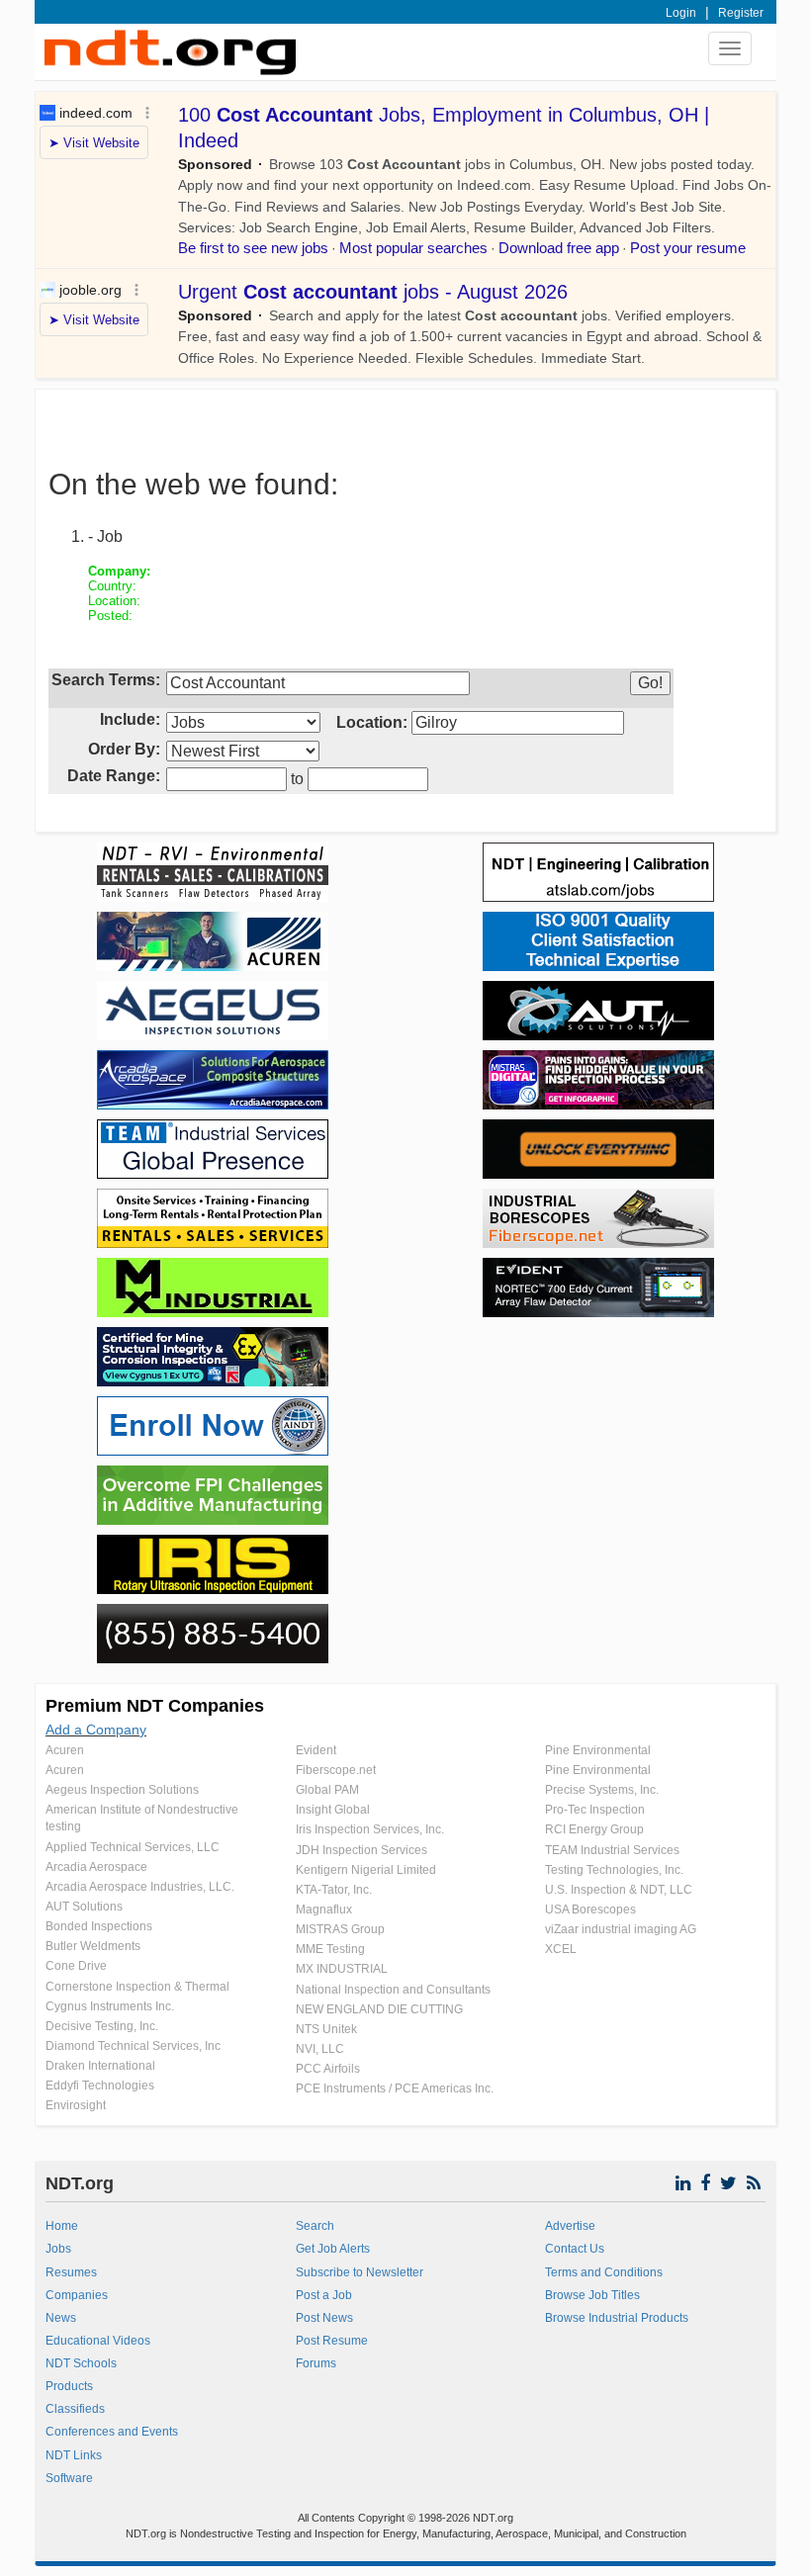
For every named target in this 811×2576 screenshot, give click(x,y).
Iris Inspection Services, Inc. (370, 1829)
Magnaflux (324, 1910)
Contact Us (575, 2249)
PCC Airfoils (328, 2069)
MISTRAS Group (340, 1929)
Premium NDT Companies (155, 1706)
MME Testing (330, 1949)
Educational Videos (98, 2341)
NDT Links (74, 2455)
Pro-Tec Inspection (595, 1810)
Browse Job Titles (592, 2295)
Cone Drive (76, 1966)
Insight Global (333, 1810)
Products (69, 2386)
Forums (316, 2363)
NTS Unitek (326, 2029)
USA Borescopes (590, 1910)
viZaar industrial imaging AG (621, 1929)
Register (741, 13)
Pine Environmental (598, 1750)
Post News (324, 2318)
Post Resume (332, 2341)
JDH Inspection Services (361, 1850)
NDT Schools (81, 2363)
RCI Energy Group (594, 1829)
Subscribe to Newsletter (360, 2272)
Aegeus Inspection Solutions (122, 1790)
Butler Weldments (93, 1946)
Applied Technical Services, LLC (133, 1847)
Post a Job (324, 2295)
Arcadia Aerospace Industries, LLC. (140, 1887)
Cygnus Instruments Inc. (110, 2006)
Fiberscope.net (336, 1770)
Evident (316, 1750)
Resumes (71, 2272)
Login (681, 13)
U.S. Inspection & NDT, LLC (619, 1890)
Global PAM (327, 1790)
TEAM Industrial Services (612, 1850)
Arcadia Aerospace (96, 1867)
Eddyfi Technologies (100, 2086)
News (61, 2318)
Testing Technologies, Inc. (614, 1870)
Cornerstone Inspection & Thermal (137, 1987)
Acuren (65, 1750)
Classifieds (75, 2409)
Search (315, 2226)
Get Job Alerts (333, 2249)
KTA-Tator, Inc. (334, 1890)
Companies (77, 2295)
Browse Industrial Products (617, 2318)
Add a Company (96, 1730)
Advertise (570, 2226)
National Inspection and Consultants (393, 1990)
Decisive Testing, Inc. (102, 2026)
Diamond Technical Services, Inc (133, 2046)
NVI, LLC (320, 2049)
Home (62, 2226)
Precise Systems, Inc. (602, 1790)
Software (69, 2478)
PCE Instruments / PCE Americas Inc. (395, 2088)
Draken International (100, 2066)
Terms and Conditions (604, 2272)
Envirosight (76, 2105)
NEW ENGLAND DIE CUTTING (379, 2009)
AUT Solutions (84, 1907)
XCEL (561, 1949)
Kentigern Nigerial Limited (366, 1870)
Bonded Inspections (99, 1926)
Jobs (58, 2249)
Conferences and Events (112, 2432)
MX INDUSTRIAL (342, 1969)
